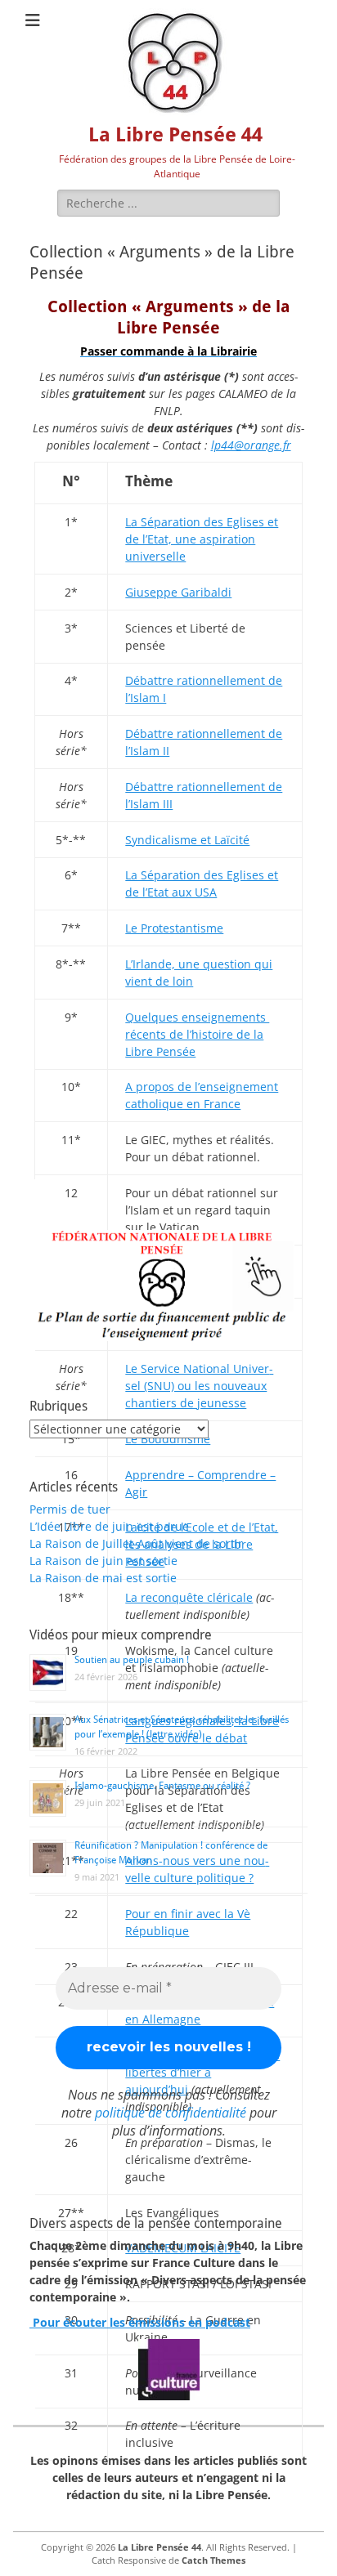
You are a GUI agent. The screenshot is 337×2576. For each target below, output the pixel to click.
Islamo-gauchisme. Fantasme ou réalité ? (162, 1786)
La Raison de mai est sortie (103, 1578)
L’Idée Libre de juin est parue (109, 1526)
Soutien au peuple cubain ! (132, 1660)
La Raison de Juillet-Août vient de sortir (136, 1543)
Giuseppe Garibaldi (178, 592)
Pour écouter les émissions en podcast (140, 2322)
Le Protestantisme (174, 928)
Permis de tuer (70, 1509)
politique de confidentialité (171, 2113)
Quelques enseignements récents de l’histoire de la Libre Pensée (197, 1034)
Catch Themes (213, 2560)
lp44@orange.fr (251, 445)
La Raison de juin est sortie (103, 1561)
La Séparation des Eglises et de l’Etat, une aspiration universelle (202, 539)
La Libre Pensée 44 (175, 135)
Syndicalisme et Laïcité (187, 840)
